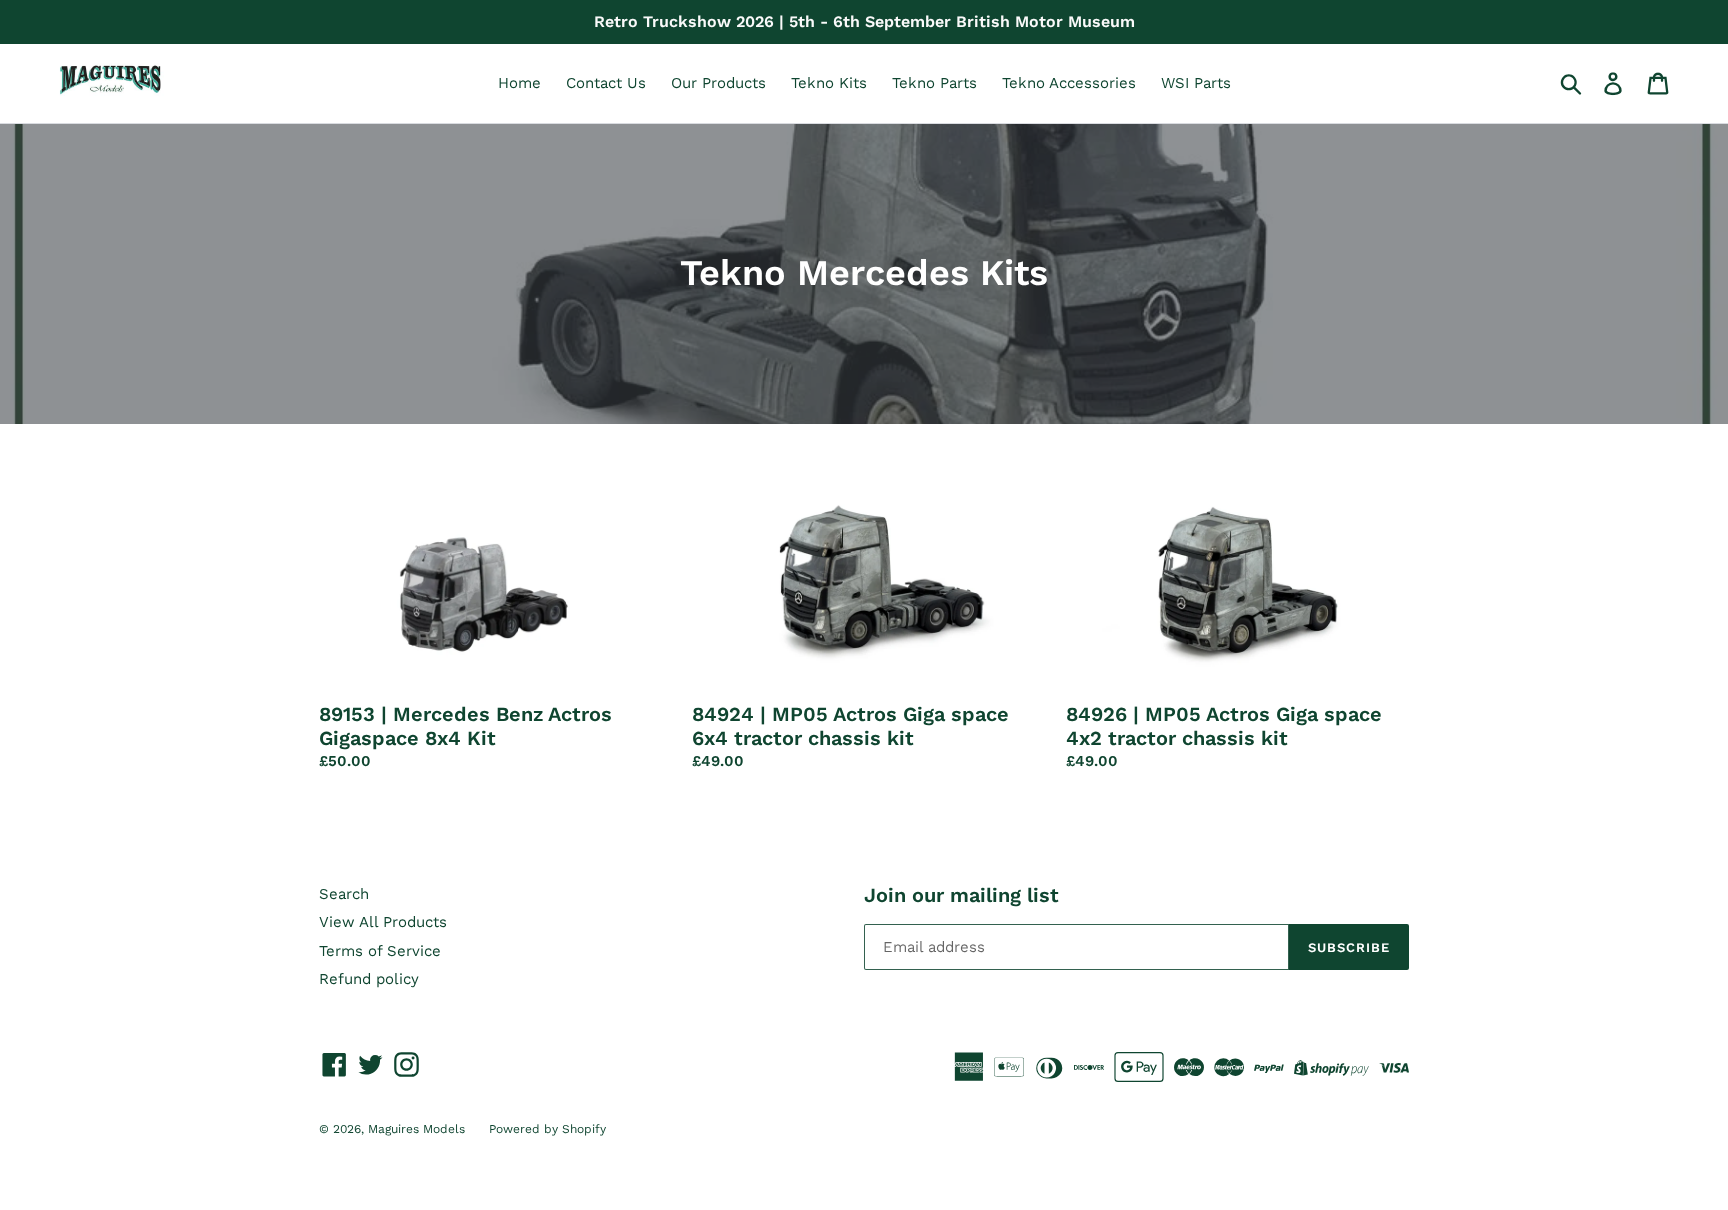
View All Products (383, 922)
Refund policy (369, 979)
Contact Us (606, 83)
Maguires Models (418, 1129)
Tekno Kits (829, 83)
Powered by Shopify (547, 1129)
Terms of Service (380, 951)
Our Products (718, 83)
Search (344, 894)
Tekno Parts (934, 83)
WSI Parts (1196, 83)
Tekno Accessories (1069, 83)
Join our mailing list (961, 895)
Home (519, 83)
